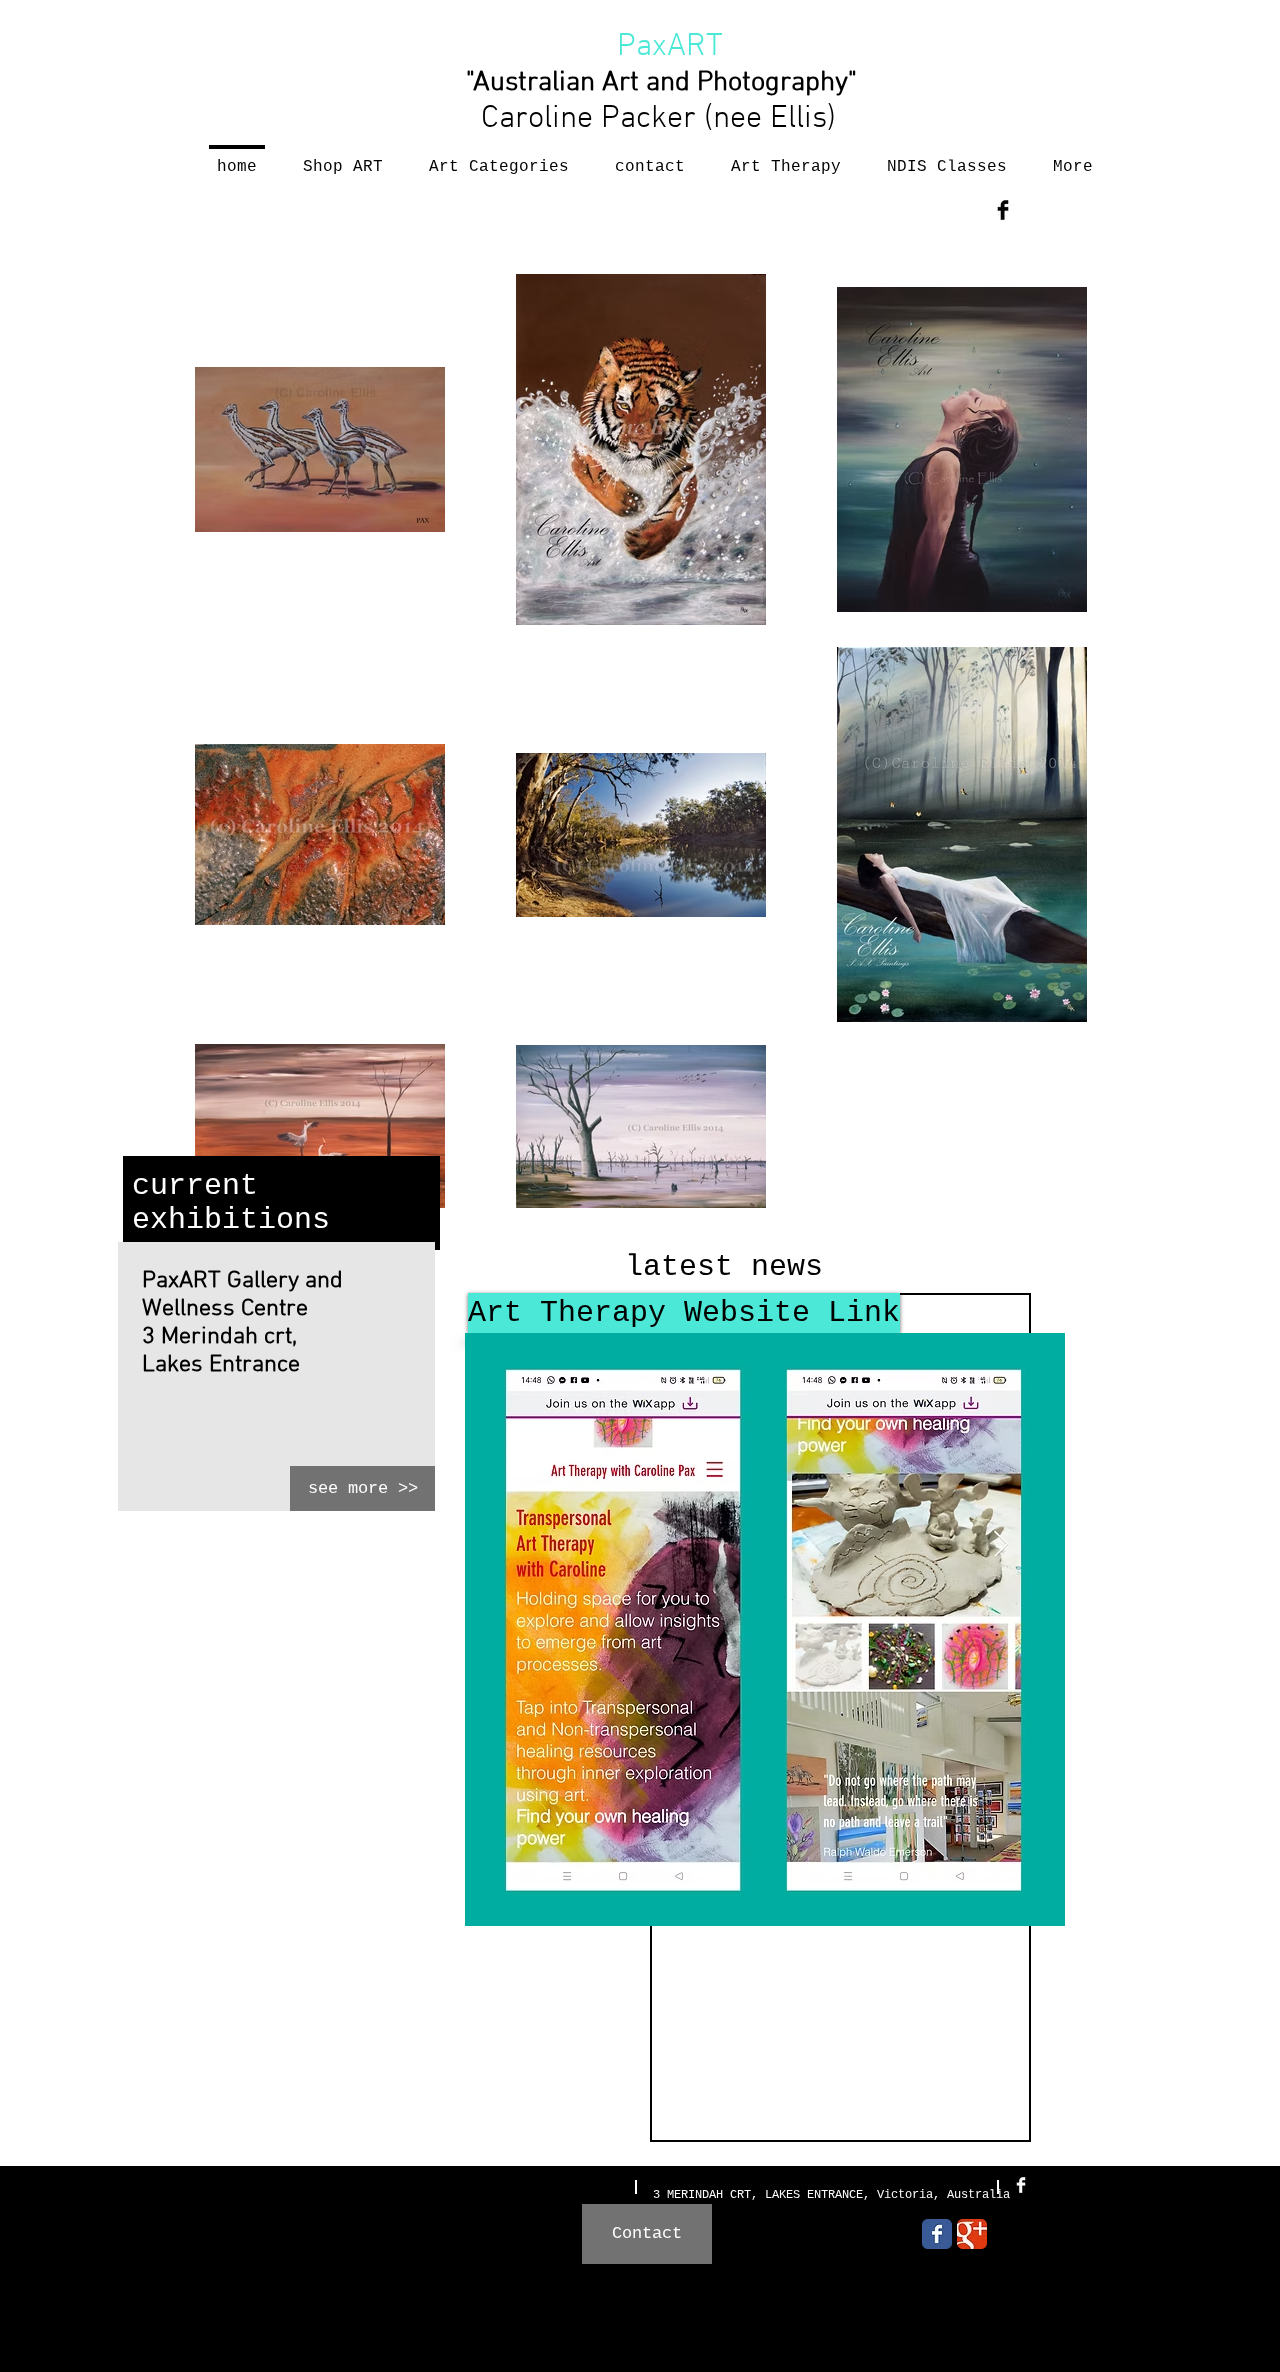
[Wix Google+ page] (972, 2234)
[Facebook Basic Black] (1003, 210)
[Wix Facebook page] (937, 2234)
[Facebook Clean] (1021, 2185)
